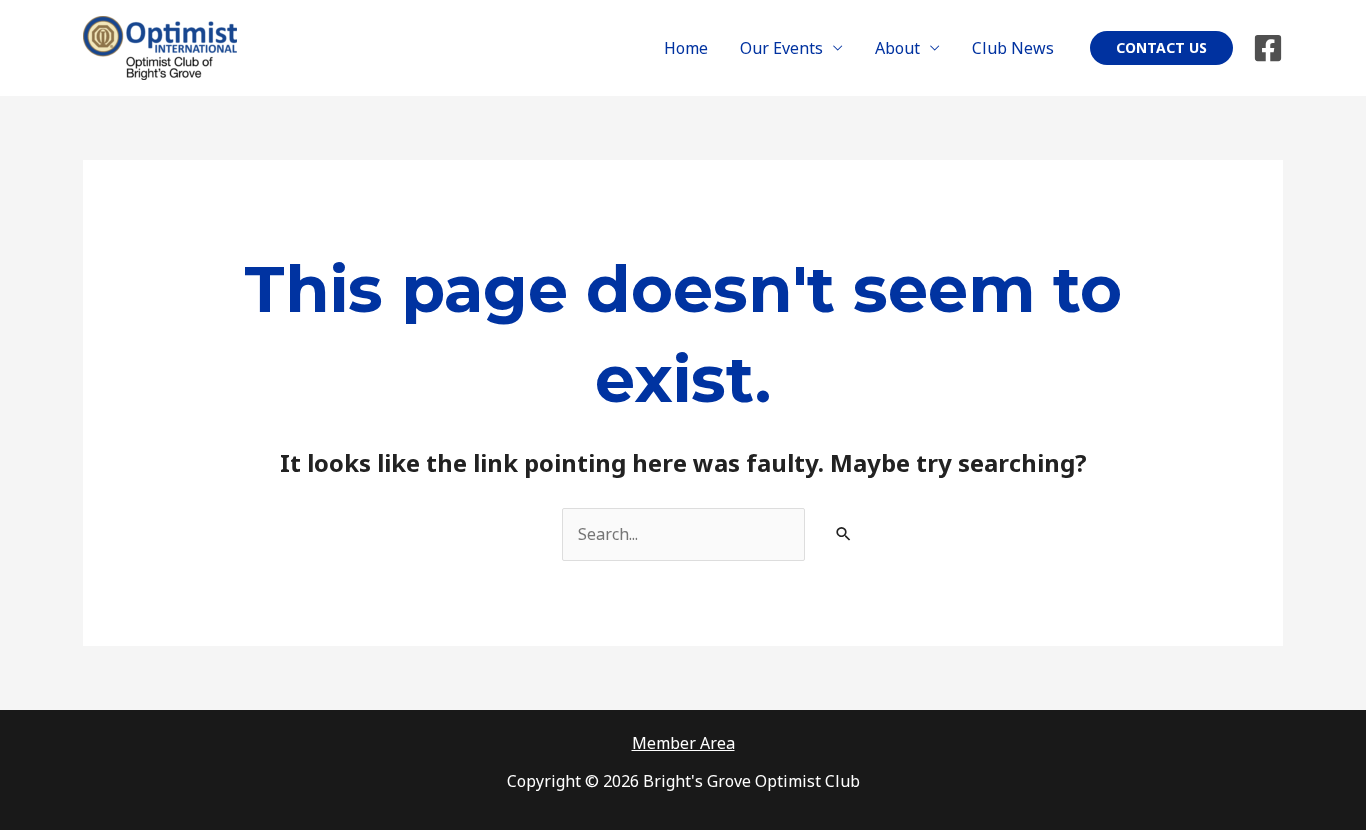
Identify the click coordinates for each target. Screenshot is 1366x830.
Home (686, 48)
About (897, 48)
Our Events (781, 48)
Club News (1013, 48)
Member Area (683, 743)
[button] (1161, 48)
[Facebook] (1268, 48)
